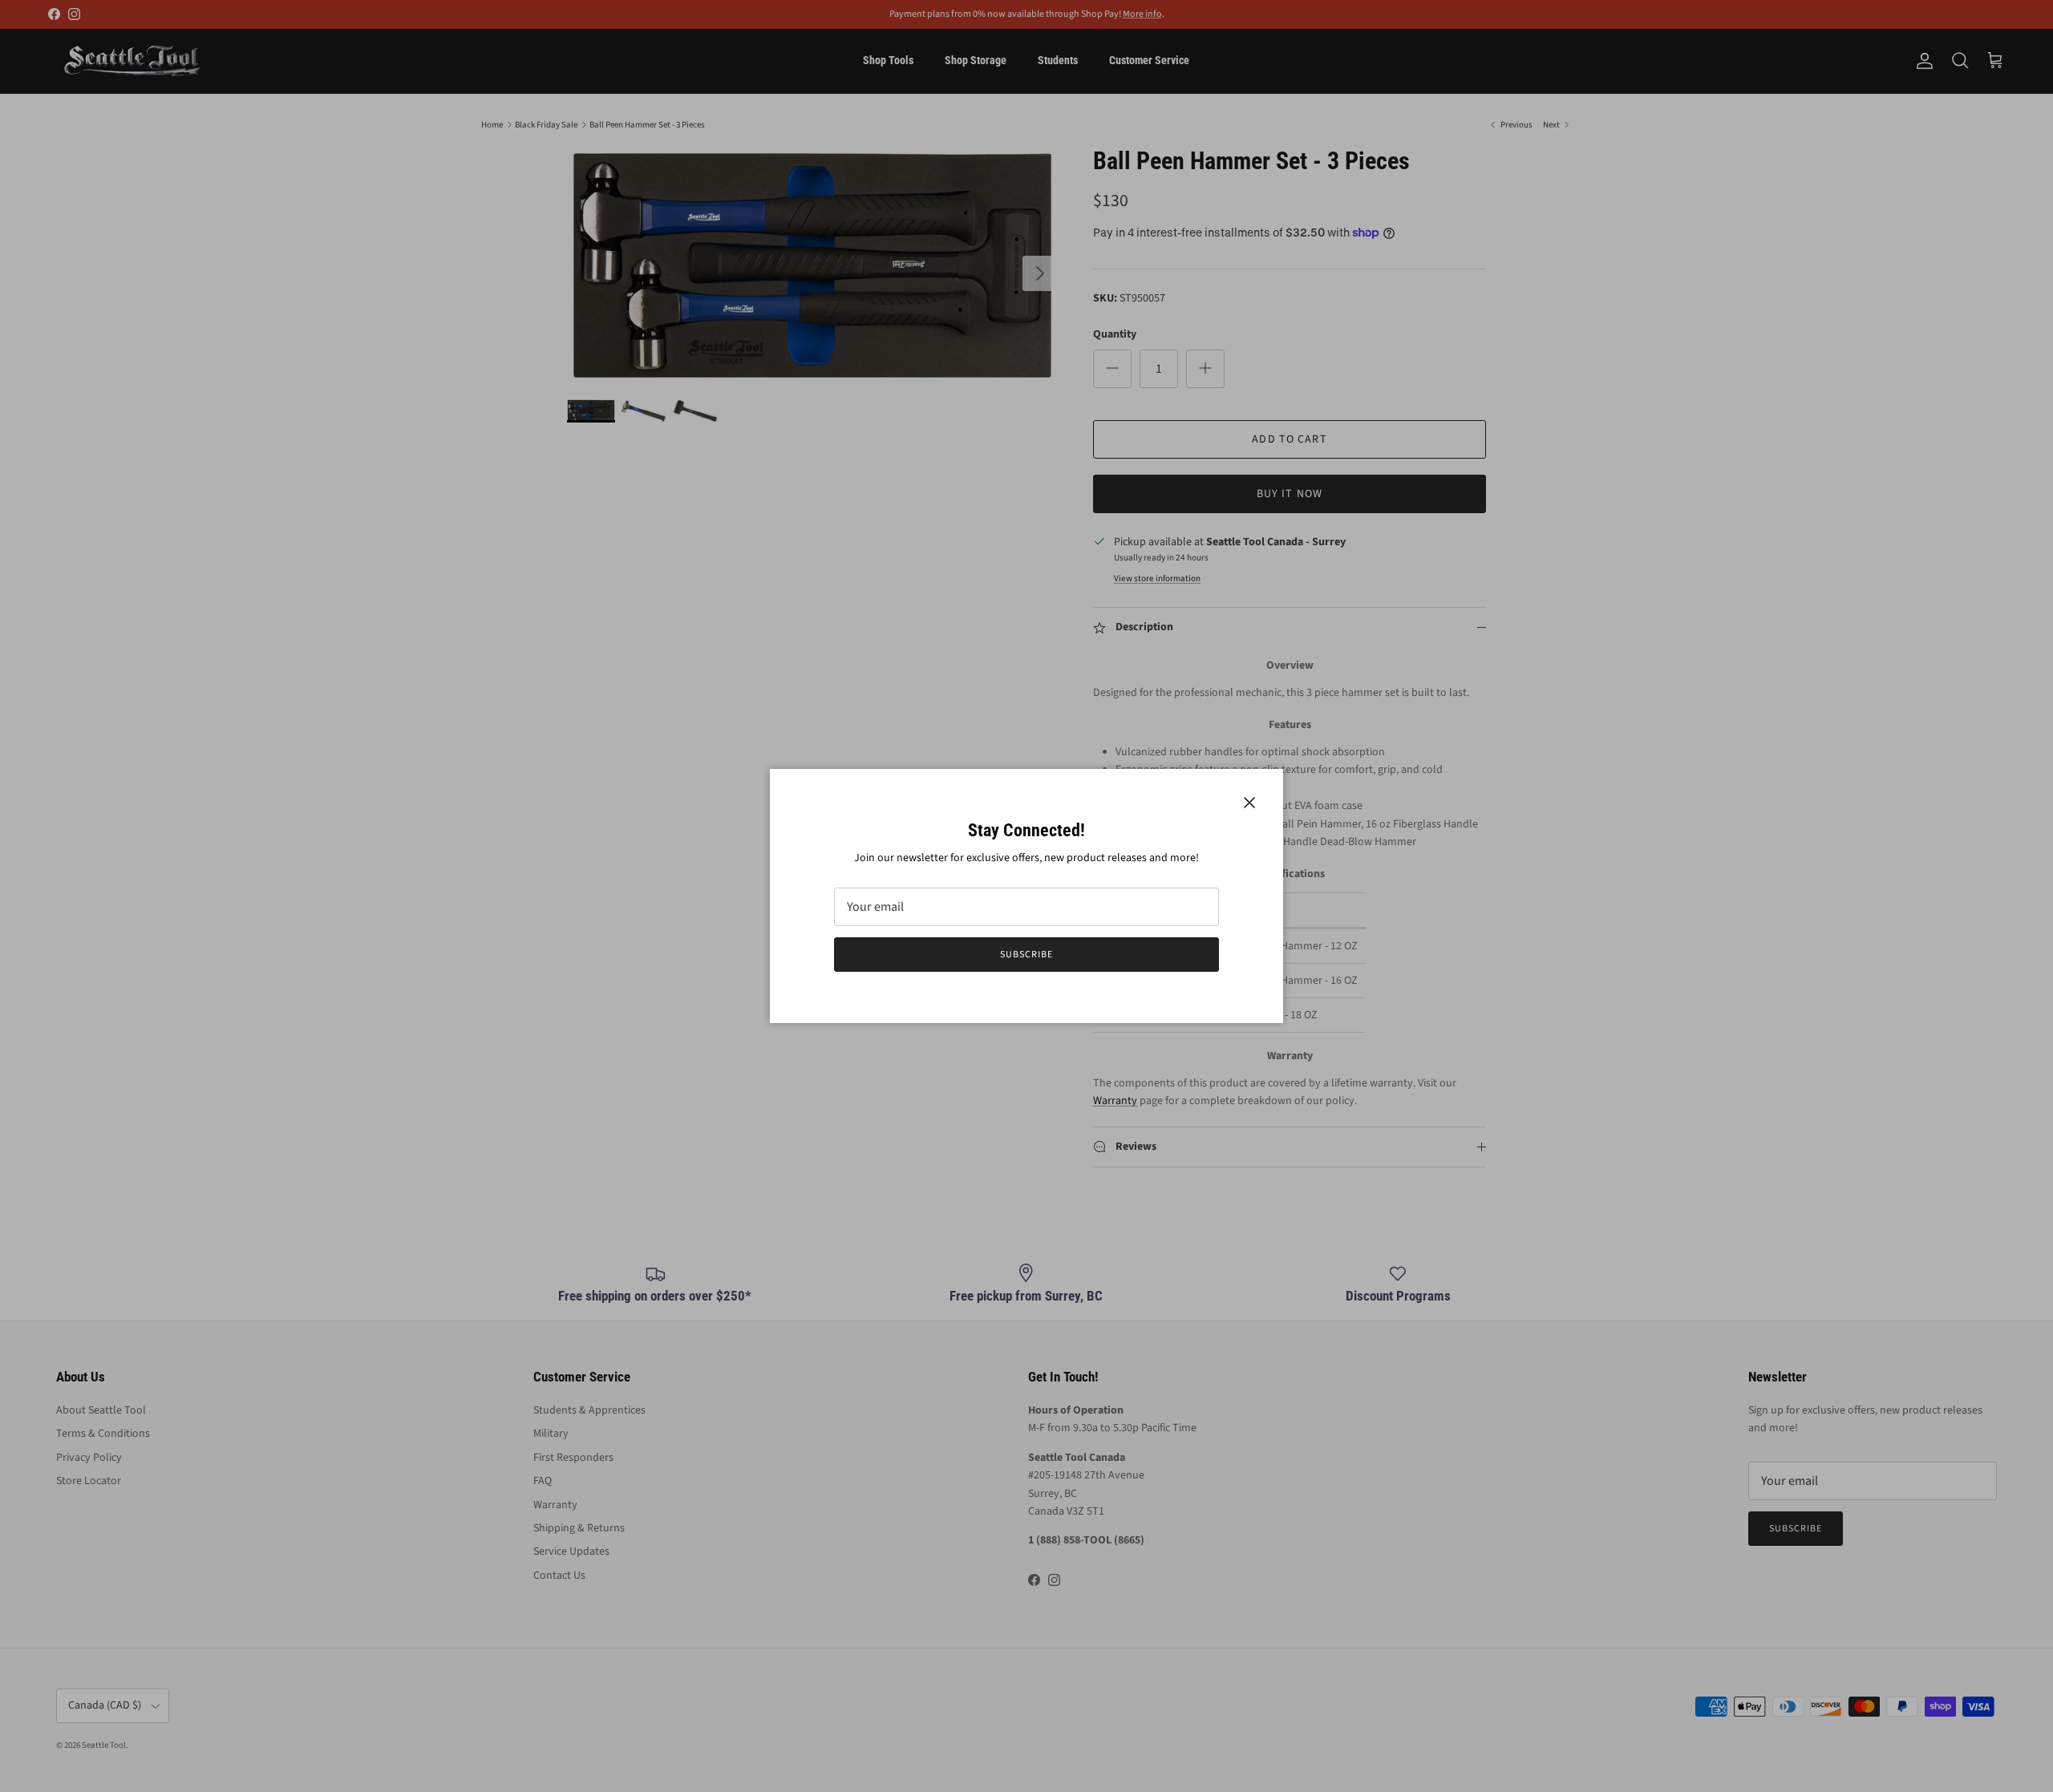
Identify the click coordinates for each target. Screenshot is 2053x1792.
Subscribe (1026, 955)
